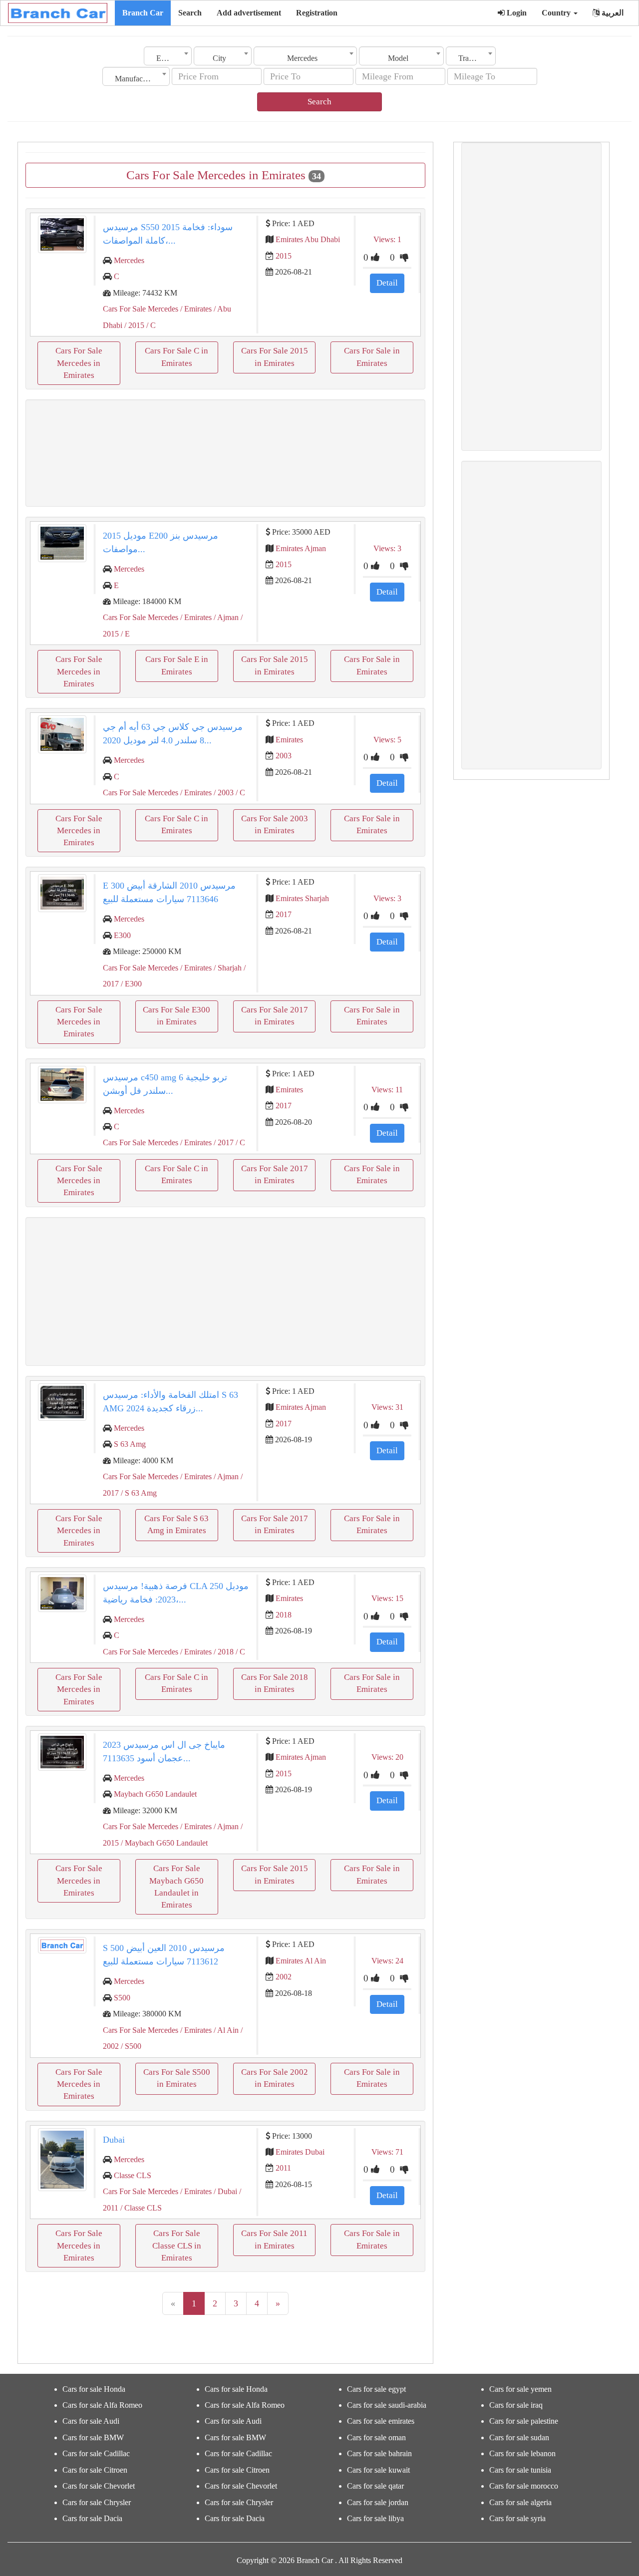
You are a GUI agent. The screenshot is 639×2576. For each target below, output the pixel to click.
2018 (284, 1615)
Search (190, 13)
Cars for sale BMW (93, 2437)
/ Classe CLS (140, 2208)
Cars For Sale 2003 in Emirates (275, 824)
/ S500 (130, 2046)
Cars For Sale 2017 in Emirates (275, 1016)
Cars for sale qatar (375, 2486)
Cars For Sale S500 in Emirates (177, 2078)
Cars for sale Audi (91, 2421)
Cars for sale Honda (94, 2389)
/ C (150, 325)
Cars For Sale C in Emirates (176, 357)
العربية (612, 13)
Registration (317, 13)
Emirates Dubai (300, 2152)
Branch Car (143, 13)
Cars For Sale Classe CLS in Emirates (177, 2246)
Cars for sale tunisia (520, 2470)
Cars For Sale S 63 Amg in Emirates (176, 1524)
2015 (284, 256)
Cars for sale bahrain (379, 2453)
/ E (124, 634)
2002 (284, 1977)
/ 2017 (223, 1142)
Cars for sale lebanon (522, 2453)
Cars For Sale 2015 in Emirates (275, 357)
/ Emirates (195, 309)
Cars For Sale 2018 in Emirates (275, 1683)
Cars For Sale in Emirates (372, 357)
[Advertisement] (225, 453)
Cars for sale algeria (520, 2502)
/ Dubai (224, 2191)
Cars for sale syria (517, 2518)
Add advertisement (249, 13)
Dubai (114, 2140)
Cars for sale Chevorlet (99, 2486)
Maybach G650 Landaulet (155, 1794)
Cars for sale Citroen (95, 2470)
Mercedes (129, 260)
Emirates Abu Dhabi (308, 239)
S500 (122, 1998)
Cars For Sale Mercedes (141, 309)
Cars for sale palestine (524, 2421)
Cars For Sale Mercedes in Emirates (79, 363)
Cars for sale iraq (516, 2405)
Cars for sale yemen (520, 2389)
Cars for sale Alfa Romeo (102, 2405)
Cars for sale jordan (378, 2502)
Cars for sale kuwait (378, 2470)
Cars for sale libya (375, 2518)
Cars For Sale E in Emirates (177, 665)
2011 (283, 2168)
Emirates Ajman (301, 548)
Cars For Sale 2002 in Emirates (275, 2078)
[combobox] (168, 56)
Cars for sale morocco (524, 2486)
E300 (122, 935)
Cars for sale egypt (376, 2389)
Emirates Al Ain (301, 1961)
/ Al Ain (225, 2030)
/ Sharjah (227, 968)
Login (516, 13)
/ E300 (130, 984)
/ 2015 (133, 325)
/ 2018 (223, 1652)
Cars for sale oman (376, 2437)
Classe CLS (133, 2175)
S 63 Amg (130, 1444)
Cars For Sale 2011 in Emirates (274, 2239)
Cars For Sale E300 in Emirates (176, 1016)
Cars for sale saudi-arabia (387, 2405)
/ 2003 (223, 793)
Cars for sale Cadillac (96, 2453)
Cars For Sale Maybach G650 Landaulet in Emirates (176, 1887)
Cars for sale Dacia (92, 2518)
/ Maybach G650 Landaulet (163, 1843)
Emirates (289, 740)
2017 (284, 914)
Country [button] (557, 13)
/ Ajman (225, 617)
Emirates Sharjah (302, 898)
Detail (387, 283)
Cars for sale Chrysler (97, 2502)
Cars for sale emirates (381, 2421)
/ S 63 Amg (138, 1493)
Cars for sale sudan (519, 2437)
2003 (284, 756)
